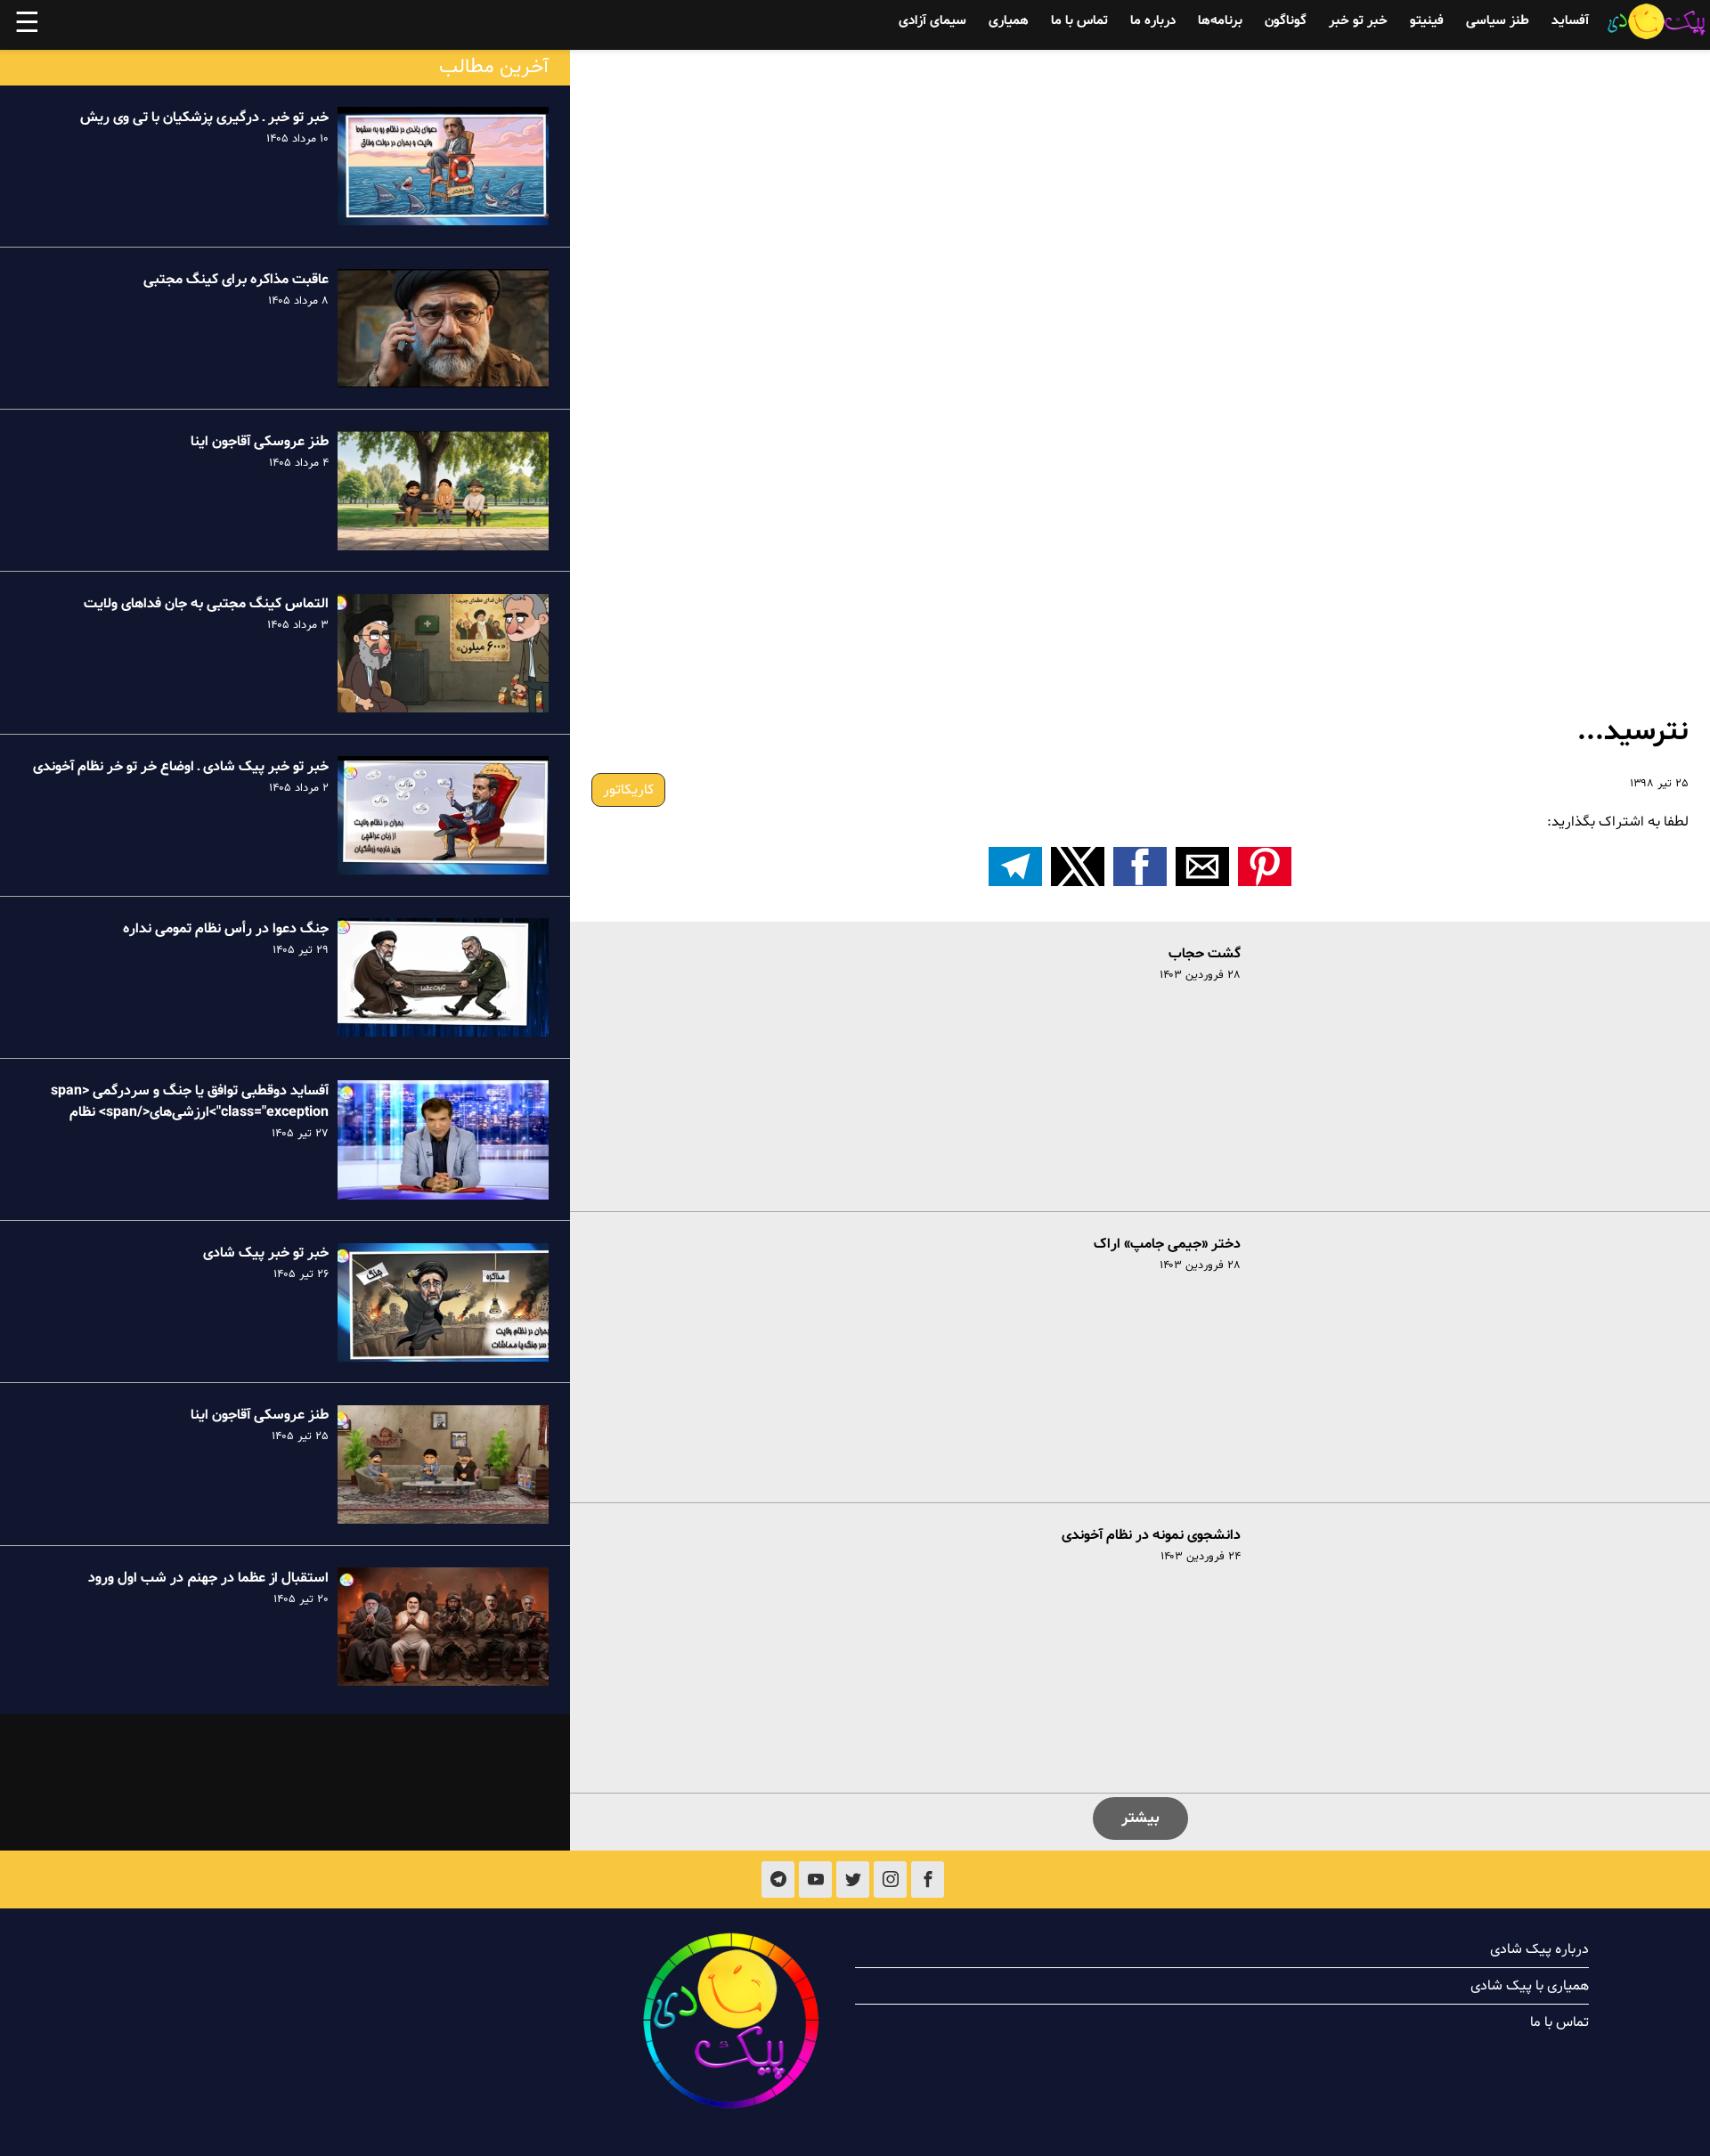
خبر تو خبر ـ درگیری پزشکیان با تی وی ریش (204, 118)
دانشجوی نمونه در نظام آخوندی (1151, 1535)
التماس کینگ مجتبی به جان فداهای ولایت (206, 605)
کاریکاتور (628, 790)
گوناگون (1286, 21)
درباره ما (1153, 21)
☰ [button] (27, 25)
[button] (1265, 866)
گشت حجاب (1205, 954)
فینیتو (1427, 21)
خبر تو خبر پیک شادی (266, 1254)
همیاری (1009, 21)
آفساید (1570, 21)
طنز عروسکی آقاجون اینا (260, 442)
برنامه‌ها (1220, 21)
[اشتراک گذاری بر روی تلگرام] (1015, 866)
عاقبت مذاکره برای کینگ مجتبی (236, 280)
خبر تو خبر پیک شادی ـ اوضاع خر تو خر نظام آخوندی (181, 767)
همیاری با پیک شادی (1530, 1986)
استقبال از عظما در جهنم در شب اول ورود (208, 1578)
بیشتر (1140, 1818)
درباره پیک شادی (1539, 1949)
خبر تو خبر (1358, 21)
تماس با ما (1079, 21)
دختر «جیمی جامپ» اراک (1167, 1244)
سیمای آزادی (932, 21)
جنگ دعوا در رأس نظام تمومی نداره (226, 929)
